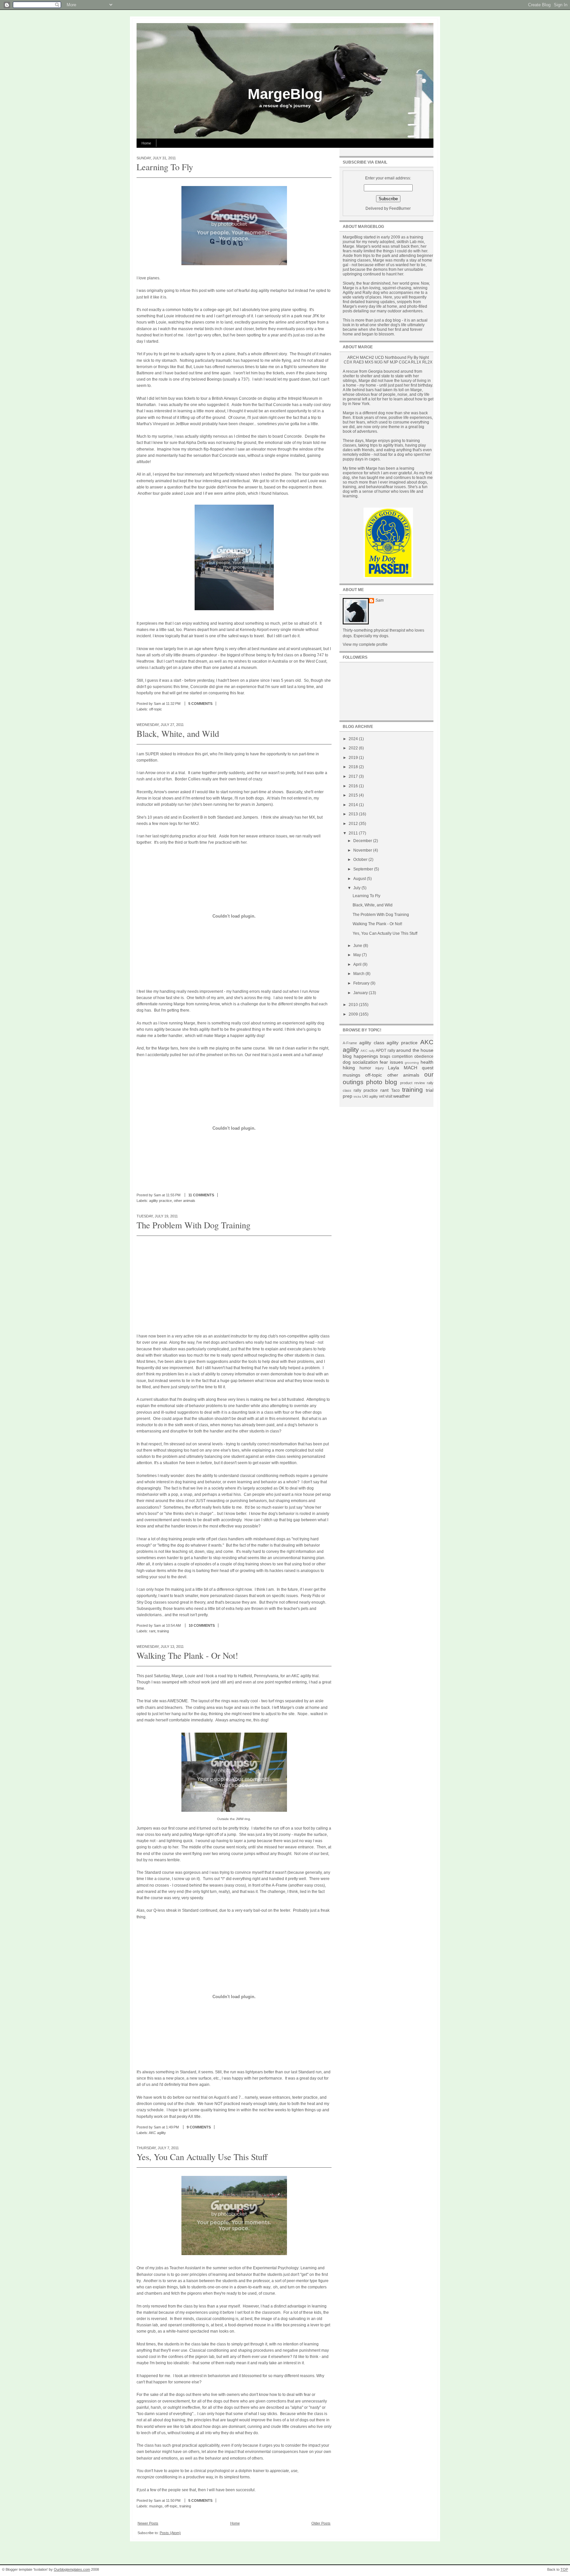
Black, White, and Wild (178, 733)
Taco (396, 1090)
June (358, 946)
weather (402, 1096)
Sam (380, 600)
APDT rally (385, 1051)
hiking (349, 1068)
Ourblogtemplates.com (72, 2569)
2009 (354, 1014)
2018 (354, 767)
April (358, 964)
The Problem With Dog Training (193, 1225)
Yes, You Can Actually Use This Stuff (202, 2157)
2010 (354, 1005)
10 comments (202, 1625)
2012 (354, 824)
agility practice (160, 1201)
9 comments (199, 2127)
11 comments (201, 1195)
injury (380, 1068)
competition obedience (413, 1056)
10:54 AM (173, 1625)
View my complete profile (365, 644)
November (363, 850)
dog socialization (360, 1062)
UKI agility (370, 1096)
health (427, 1062)
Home (146, 143)
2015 (354, 795)
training (163, 1631)
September (364, 869)
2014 (354, 805)
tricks (357, 1097)
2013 (354, 814)
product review (412, 1083)
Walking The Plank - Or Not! (187, 1655)
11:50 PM (173, 2500)
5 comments (200, 704)
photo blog (382, 1082)
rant (152, 1631)
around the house (415, 1050)
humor (365, 1068)
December (363, 841)
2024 (354, 739)
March (359, 974)
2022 (354, 748)
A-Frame (350, 1043)
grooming (412, 1063)
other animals (185, 1201)
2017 (354, 776)
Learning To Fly (165, 167)
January (361, 993)
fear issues (391, 1062)
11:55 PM (173, 1195)
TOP (564, 2569)
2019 (354, 758)
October (361, 860)
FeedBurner (400, 208)
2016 (354, 786)
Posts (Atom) (170, 2533)
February (362, 983)
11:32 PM (173, 704)
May (358, 955)
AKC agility (157, 2133)
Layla (394, 1068)
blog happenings (360, 1056)
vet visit (386, 1096)
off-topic (156, 709)
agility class (372, 1043)
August (360, 879)
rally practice (366, 1090)
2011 (354, 833)
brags (385, 1056)
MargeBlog (285, 94)
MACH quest (419, 1068)
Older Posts (321, 2523)
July (357, 888)
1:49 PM (172, 2127)
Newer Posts (148, 2523)
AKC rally (367, 1051)
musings (156, 2506)
